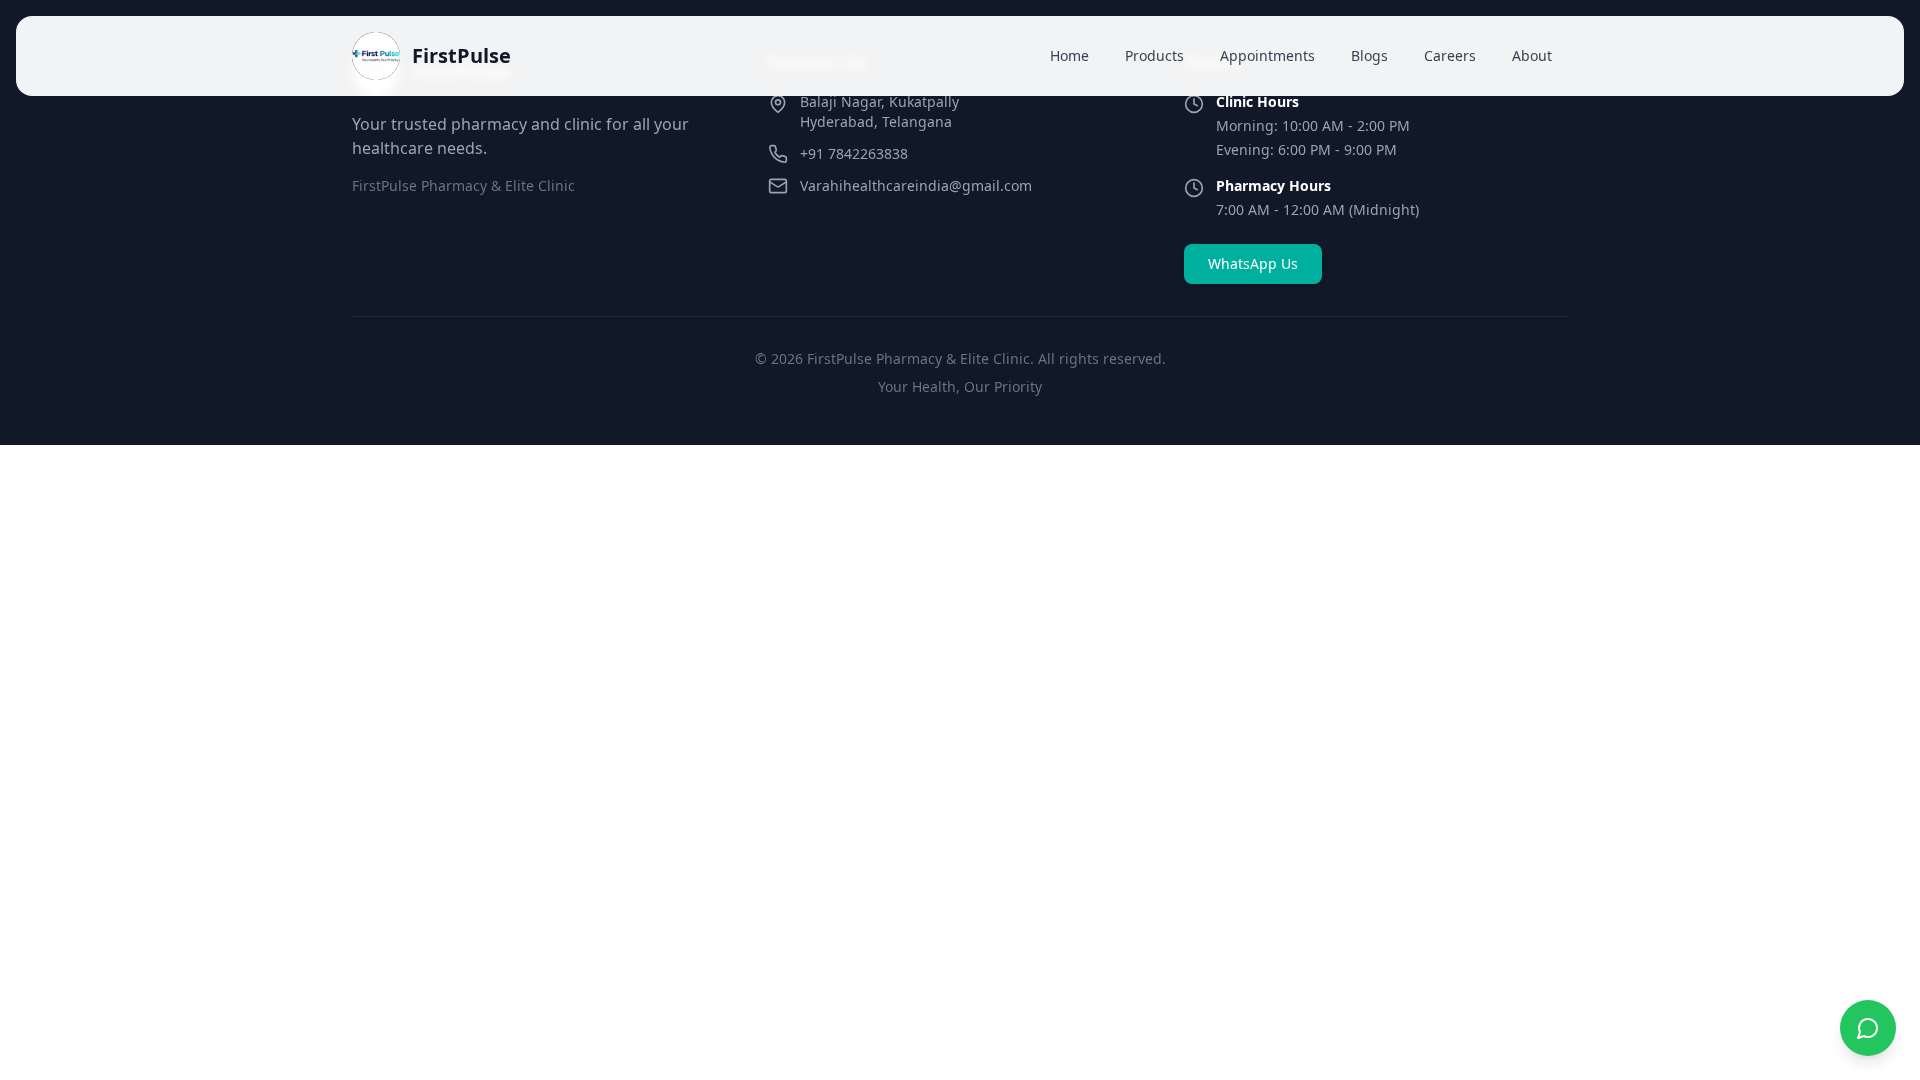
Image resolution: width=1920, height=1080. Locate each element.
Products (1154, 55)
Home (1069, 55)
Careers (1450, 55)
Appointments (1267, 55)
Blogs (1369, 55)
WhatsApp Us (1253, 263)
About (1532, 55)
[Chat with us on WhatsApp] (1868, 1028)
